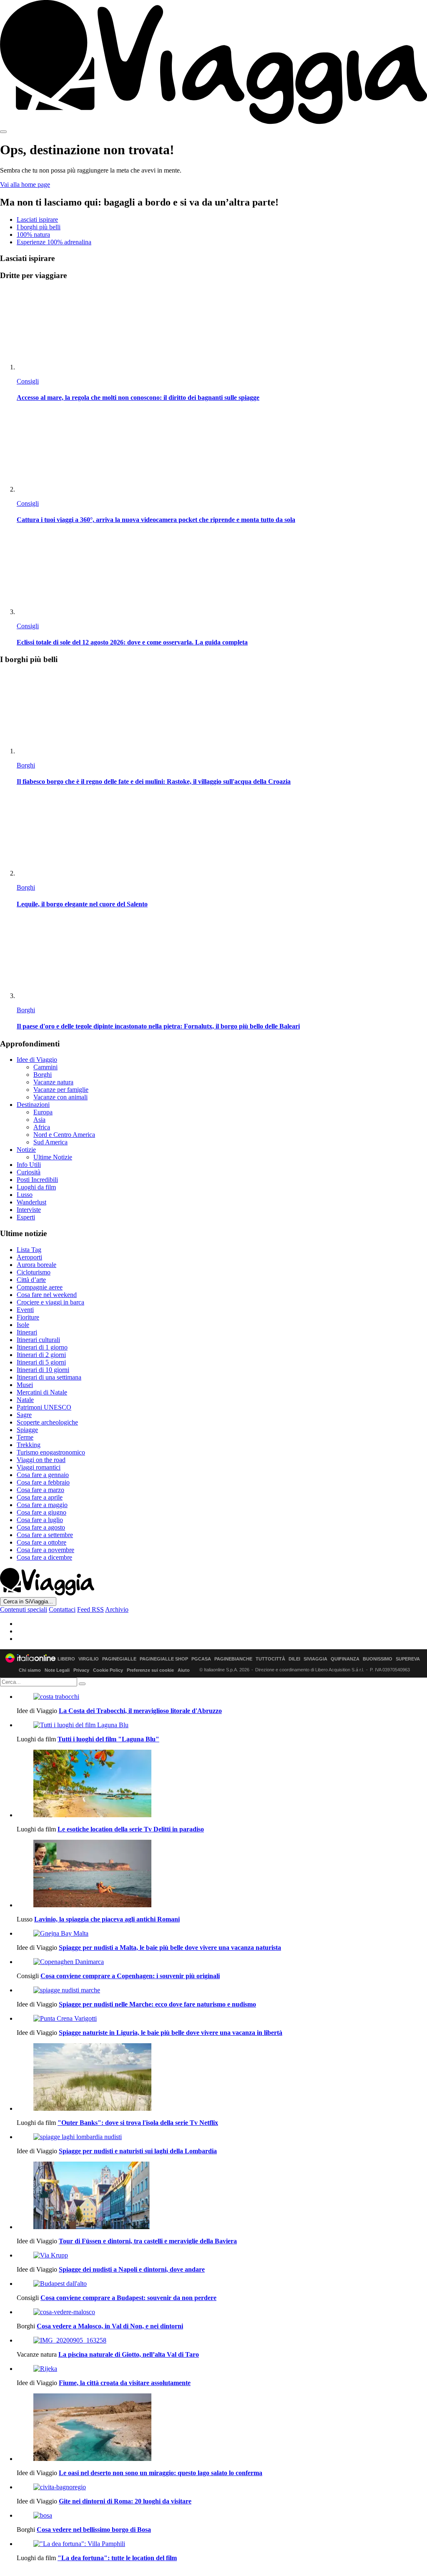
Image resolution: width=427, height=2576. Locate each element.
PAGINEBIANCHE (233, 1659)
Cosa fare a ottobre (41, 1542)
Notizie (26, 1150)
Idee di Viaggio (37, 1060)
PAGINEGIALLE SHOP (164, 1659)
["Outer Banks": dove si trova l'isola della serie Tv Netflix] (222, 2078)
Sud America (50, 1142)
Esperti (26, 1217)
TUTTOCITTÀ (270, 1659)
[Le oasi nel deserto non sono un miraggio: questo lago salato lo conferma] (222, 2428)
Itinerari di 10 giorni (43, 1370)
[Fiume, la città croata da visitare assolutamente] (222, 2369)
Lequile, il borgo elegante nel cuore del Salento (82, 904)
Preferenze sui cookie (150, 1670)
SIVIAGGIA (315, 1659)
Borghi (26, 765)
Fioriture (28, 1317)
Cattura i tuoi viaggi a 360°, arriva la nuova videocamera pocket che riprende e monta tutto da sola (156, 520)
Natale (25, 1400)
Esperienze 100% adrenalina (54, 242)
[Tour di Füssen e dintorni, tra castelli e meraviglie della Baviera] (222, 2196)
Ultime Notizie (53, 1157)
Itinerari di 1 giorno (42, 1347)
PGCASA (201, 1659)
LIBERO (66, 1659)
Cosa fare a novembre (45, 1550)
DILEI (294, 1659)
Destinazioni (33, 1105)
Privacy (81, 1670)
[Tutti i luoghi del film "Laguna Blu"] (222, 1725)
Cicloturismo (34, 1272)
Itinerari (27, 1332)
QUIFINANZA (345, 1659)
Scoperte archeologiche (47, 1422)
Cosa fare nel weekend (47, 1295)
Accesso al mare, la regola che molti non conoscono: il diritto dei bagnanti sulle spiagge (138, 398)
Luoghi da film (36, 1187)
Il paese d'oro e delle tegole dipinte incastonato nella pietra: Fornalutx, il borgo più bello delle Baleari (158, 1026)
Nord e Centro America (64, 1135)
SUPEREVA (408, 1659)
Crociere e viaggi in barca (50, 1302)
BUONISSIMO (378, 1659)
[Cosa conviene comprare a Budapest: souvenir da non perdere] (222, 2284)
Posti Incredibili (37, 1180)
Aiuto (184, 1670)
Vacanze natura (53, 1082)
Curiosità (29, 1172)
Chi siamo (30, 1670)
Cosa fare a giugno (41, 1512)
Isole (23, 1325)
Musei (25, 1385)
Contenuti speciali (24, 1609)
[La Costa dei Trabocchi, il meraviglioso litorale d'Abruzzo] (222, 1697)
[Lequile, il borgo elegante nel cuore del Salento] (222, 836)
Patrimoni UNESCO (44, 1407)
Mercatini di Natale (42, 1392)
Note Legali (57, 1670)
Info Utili (29, 1165)
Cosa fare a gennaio (43, 1475)
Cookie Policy (108, 1670)
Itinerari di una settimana (49, 1377)
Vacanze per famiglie (61, 1090)
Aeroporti (29, 1257)
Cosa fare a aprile (40, 1497)
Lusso (25, 1195)
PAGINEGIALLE (119, 1659)
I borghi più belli (39, 227)
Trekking (29, 1445)
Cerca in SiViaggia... (28, 1602)
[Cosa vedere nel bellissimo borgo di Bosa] (222, 2516)
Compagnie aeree (40, 1287)
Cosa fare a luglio (40, 1520)
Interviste (29, 1210)
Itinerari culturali (38, 1340)
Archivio (117, 1609)
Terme (25, 1437)
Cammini (45, 1067)
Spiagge (27, 1430)
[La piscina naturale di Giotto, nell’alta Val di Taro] (222, 2340)
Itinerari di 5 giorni (41, 1362)
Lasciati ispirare (37, 219)
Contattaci (62, 1609)
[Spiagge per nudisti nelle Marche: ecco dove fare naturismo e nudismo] (222, 1990)
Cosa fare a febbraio (43, 1482)
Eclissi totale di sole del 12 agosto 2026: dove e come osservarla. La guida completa (132, 642)
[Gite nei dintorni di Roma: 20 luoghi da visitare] (222, 2487)
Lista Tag (29, 1250)
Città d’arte (31, 1280)
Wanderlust (31, 1202)
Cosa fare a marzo (40, 1490)
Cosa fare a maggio (42, 1505)
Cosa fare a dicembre (44, 1557)
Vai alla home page (25, 184)
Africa (42, 1127)
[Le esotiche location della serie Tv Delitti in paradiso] (222, 1784)
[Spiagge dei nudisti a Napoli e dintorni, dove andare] (222, 2255)
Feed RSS (90, 1609)
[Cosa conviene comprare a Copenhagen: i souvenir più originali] (222, 1962)
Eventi (25, 1310)
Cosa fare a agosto (41, 1527)
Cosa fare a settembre (45, 1535)
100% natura (33, 235)
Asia (39, 1120)
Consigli (28, 381)
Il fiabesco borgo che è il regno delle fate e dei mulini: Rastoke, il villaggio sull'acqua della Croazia (154, 781)
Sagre (24, 1415)
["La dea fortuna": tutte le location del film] (222, 2544)
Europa (43, 1112)
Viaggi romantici (39, 1467)
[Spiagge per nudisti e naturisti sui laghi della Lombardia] (222, 2137)
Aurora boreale (36, 1265)
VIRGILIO (89, 1659)
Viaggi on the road (41, 1460)
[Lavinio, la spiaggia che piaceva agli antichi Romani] (222, 1874)
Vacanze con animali (60, 1097)
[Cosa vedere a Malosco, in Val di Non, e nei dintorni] (222, 2312)
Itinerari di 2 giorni (41, 1355)
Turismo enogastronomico (51, 1452)
